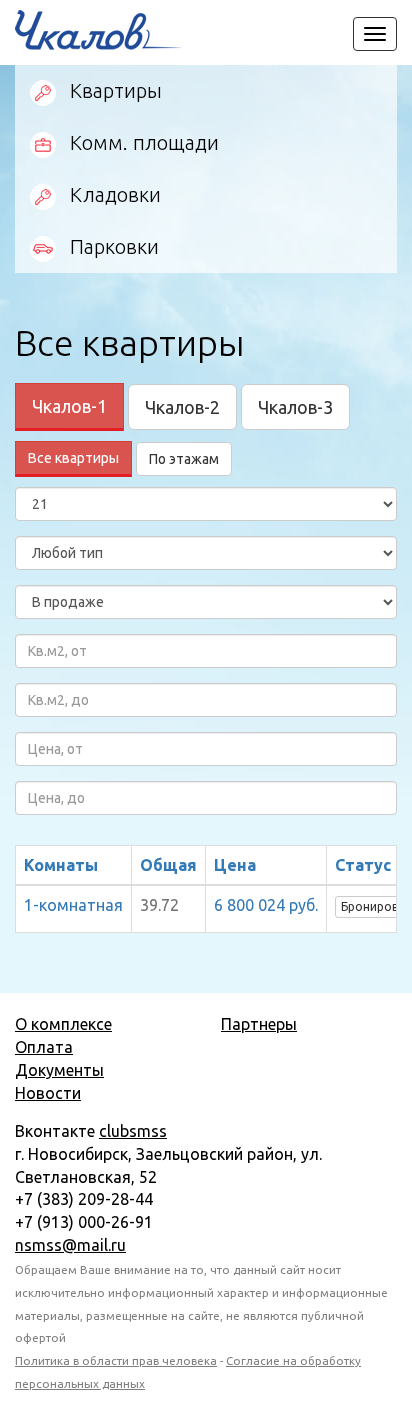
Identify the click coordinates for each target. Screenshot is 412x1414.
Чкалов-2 (182, 407)
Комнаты (61, 865)
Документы (59, 1070)
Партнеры (259, 1024)
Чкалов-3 (295, 407)
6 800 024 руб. (266, 905)
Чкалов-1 (69, 406)
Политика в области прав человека (116, 1360)
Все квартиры (73, 458)
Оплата (44, 1047)
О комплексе (63, 1024)
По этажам (184, 459)
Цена (235, 865)
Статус (363, 865)
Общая (168, 865)
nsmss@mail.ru (70, 1245)
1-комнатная (73, 905)
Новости (48, 1093)
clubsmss (133, 1131)
